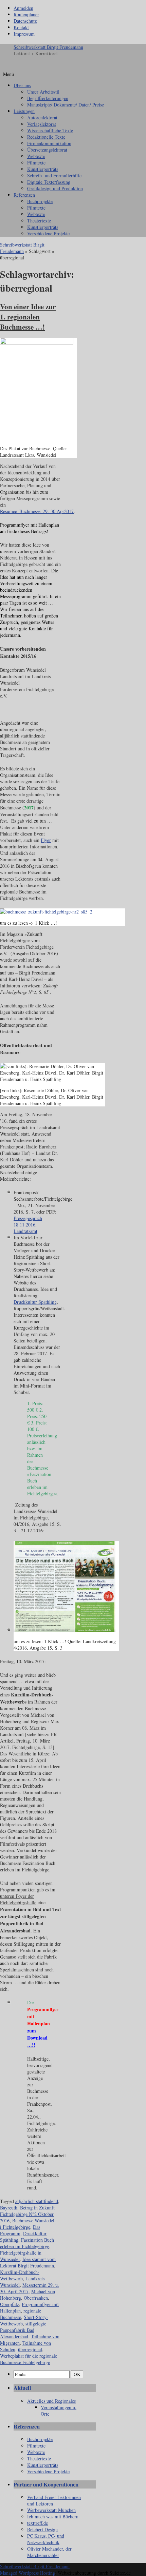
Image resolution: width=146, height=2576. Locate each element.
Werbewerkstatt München (51, 2510)
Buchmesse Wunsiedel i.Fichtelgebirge (27, 2224)
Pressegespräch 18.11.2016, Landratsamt (28, 1225)
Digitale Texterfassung (49, 182)
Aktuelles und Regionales (51, 2401)
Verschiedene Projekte (48, 233)
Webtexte (36, 156)
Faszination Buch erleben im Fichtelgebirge (27, 2243)
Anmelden (23, 8)
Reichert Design (42, 2529)
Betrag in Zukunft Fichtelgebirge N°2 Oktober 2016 (27, 2214)
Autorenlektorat (42, 117)
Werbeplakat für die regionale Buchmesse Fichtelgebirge (29, 2359)
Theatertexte (39, 221)
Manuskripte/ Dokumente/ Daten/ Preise (66, 105)
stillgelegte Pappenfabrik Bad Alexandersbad (23, 2330)
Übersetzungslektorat (47, 150)
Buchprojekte (40, 201)
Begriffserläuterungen (48, 98)
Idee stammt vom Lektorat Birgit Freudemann (28, 2262)
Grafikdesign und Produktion (55, 188)
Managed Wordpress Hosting (28, 2573)
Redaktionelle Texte (46, 137)
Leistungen (24, 111)
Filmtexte (36, 163)
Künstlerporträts (43, 169)
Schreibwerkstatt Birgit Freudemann (48, 47)
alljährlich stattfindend (37, 2201)
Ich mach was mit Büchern (53, 2516)
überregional (30, 2349)
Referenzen (24, 195)
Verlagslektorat (42, 124)
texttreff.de (38, 2523)
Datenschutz (25, 21)
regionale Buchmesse (21, 2314)
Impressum (24, 34)
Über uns (22, 85)
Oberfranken (36, 2298)
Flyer (46, 840)
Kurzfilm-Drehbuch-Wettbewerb (20, 2275)
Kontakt (21, 27)
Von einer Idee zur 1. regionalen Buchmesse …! (28, 317)
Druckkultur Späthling (35, 1302)
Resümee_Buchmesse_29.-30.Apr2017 (37, 511)
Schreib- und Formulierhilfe (54, 175)
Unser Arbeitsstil (43, 92)
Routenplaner (26, 14)
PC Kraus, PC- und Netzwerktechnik (46, 2539)
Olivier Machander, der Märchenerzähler (49, 2552)
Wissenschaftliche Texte (50, 130)
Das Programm (20, 2230)
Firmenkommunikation (49, 143)
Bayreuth (9, 2208)
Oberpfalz (10, 2304)
